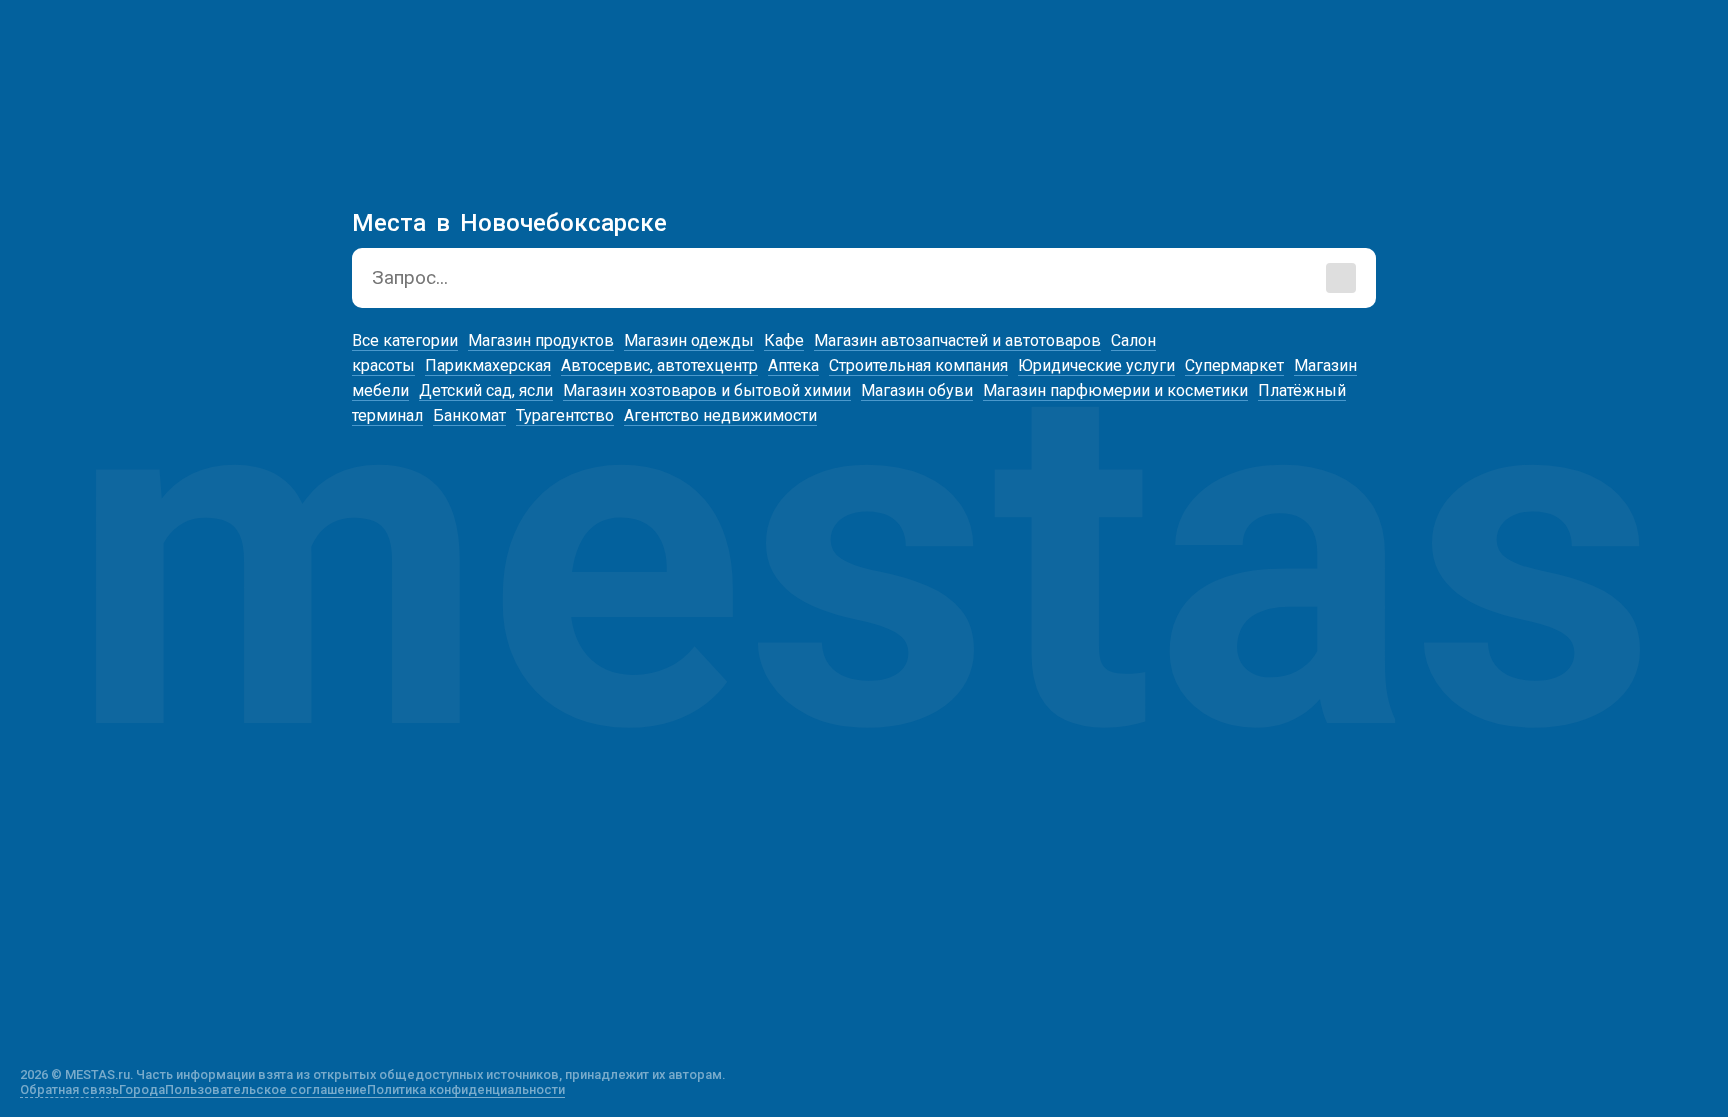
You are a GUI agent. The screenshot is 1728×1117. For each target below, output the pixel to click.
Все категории (405, 340)
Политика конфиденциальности (466, 1089)
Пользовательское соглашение (266, 1089)
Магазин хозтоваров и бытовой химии (707, 390)
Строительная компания (918, 365)
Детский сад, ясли (486, 390)
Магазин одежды (689, 340)
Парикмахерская (488, 365)
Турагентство (565, 415)
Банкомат (469, 415)
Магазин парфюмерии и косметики (1115, 390)
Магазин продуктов (541, 340)
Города (142, 1089)
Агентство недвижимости (720, 415)
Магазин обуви (917, 390)
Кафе (784, 340)
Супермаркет (1234, 365)
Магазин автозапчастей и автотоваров (957, 340)
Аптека (793, 365)
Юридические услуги (1096, 365)
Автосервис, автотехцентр (659, 365)
